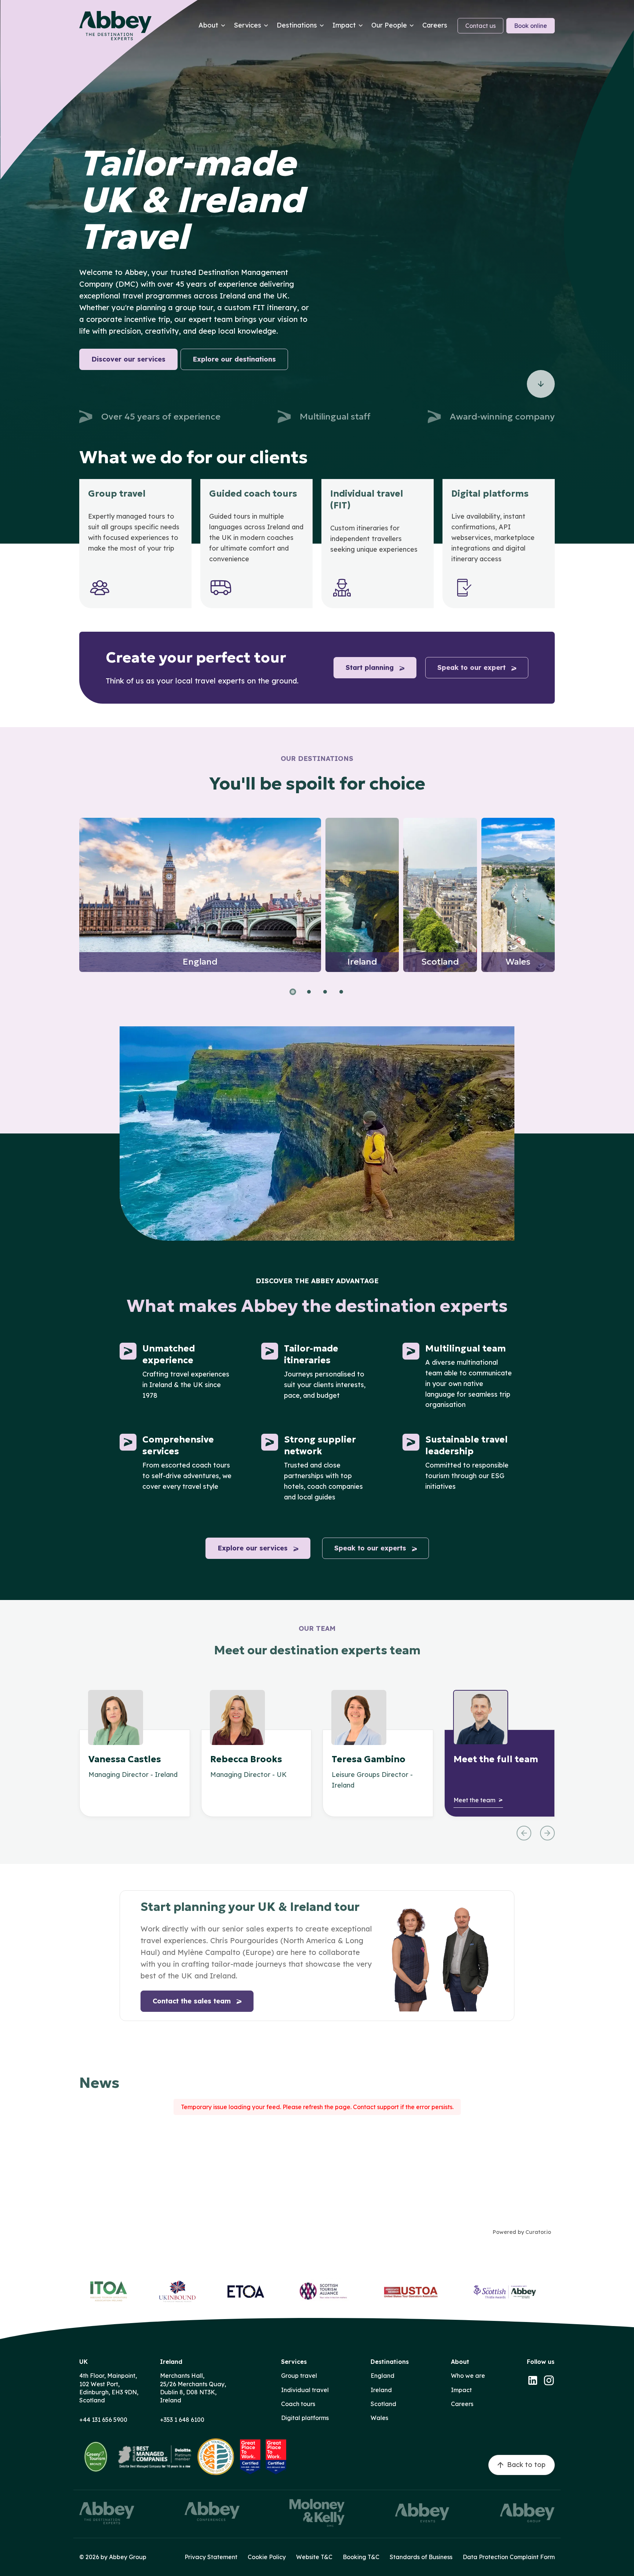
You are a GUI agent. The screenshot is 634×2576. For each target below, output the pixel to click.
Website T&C (314, 2557)
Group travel (299, 2376)
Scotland (383, 2404)
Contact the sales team (192, 2001)
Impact (461, 2390)
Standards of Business (421, 2557)
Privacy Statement (211, 2557)
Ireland (381, 2390)
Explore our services (253, 1548)
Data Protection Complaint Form (509, 2557)
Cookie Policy (267, 2557)
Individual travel (305, 2390)
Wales (379, 2418)
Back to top (526, 2465)
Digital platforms (305, 2418)
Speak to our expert (471, 667)
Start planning (370, 667)
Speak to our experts (370, 1548)
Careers (462, 2404)
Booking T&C (361, 2557)
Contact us (480, 26)
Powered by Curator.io (522, 2232)
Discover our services (128, 359)
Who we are (468, 2376)
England (382, 2376)
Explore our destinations (234, 359)
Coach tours (298, 2404)
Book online (531, 26)
